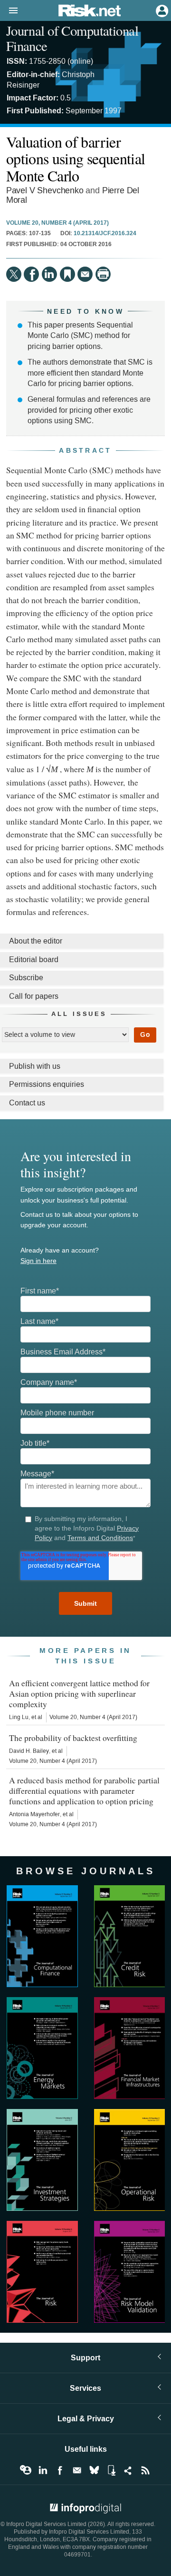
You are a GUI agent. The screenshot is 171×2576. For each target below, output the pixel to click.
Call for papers (34, 996)
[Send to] (85, 274)
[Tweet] (14, 274)
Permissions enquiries (47, 1084)
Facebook (60, 2470)
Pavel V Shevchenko (45, 191)
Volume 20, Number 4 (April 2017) (57, 223)
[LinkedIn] (49, 274)
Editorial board (34, 960)
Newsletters (77, 2470)
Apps (111, 2470)
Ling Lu (19, 1717)
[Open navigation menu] (9, 11)
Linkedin (43, 2470)
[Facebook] (31, 274)
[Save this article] (67, 274)
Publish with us (35, 1066)
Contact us (27, 1103)
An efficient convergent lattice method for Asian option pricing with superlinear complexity (79, 1693)
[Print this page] (103, 274)
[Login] (161, 10)
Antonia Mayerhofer (34, 1814)
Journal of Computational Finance (72, 38)
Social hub (128, 2470)
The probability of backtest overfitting (73, 1738)
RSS (145, 2470)
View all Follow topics (26, 2470)
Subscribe (26, 978)
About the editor (36, 941)
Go (145, 1035)
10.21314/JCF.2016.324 (105, 234)
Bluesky (94, 2470)
